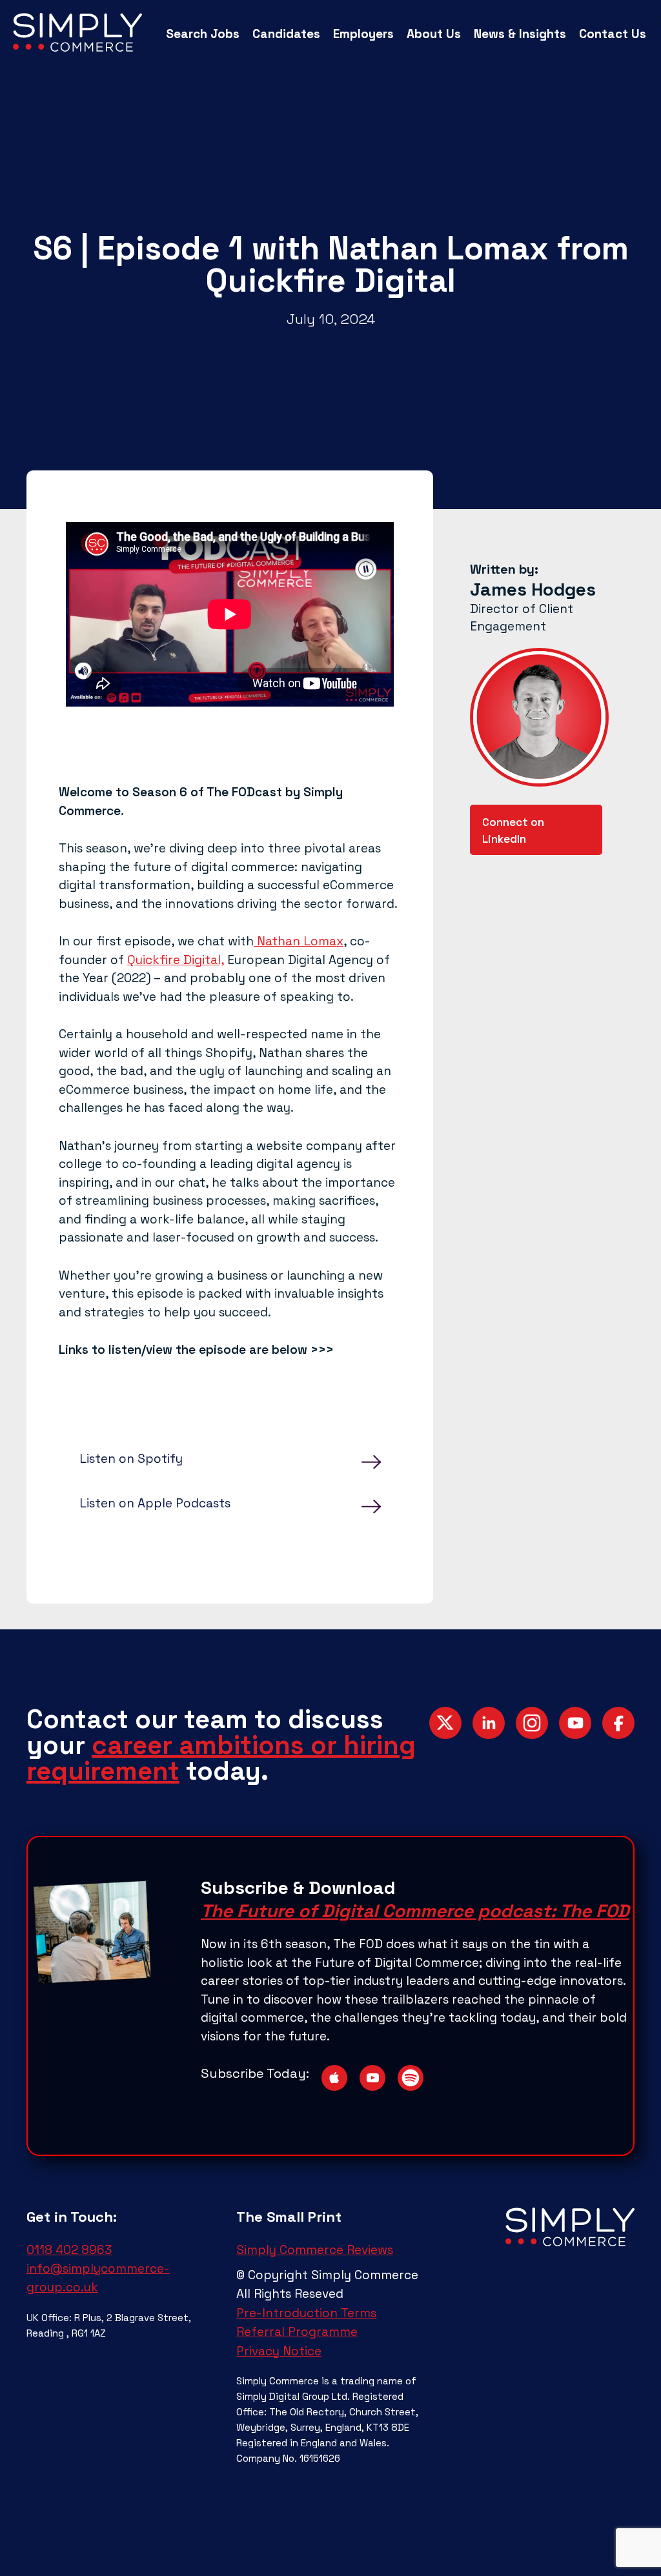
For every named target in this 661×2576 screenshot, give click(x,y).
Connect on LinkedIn (513, 831)
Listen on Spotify (131, 1459)
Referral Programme (297, 2332)
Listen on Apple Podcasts (155, 1503)
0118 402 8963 (69, 2250)
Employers (363, 34)
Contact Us (613, 34)
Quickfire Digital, (176, 960)
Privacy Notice (279, 2351)
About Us (434, 34)
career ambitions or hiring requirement (221, 1758)
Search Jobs (203, 34)
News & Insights (520, 34)
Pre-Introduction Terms (306, 2313)
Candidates (286, 34)
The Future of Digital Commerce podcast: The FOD (415, 1911)
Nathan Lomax (299, 941)
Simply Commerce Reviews (315, 2250)
